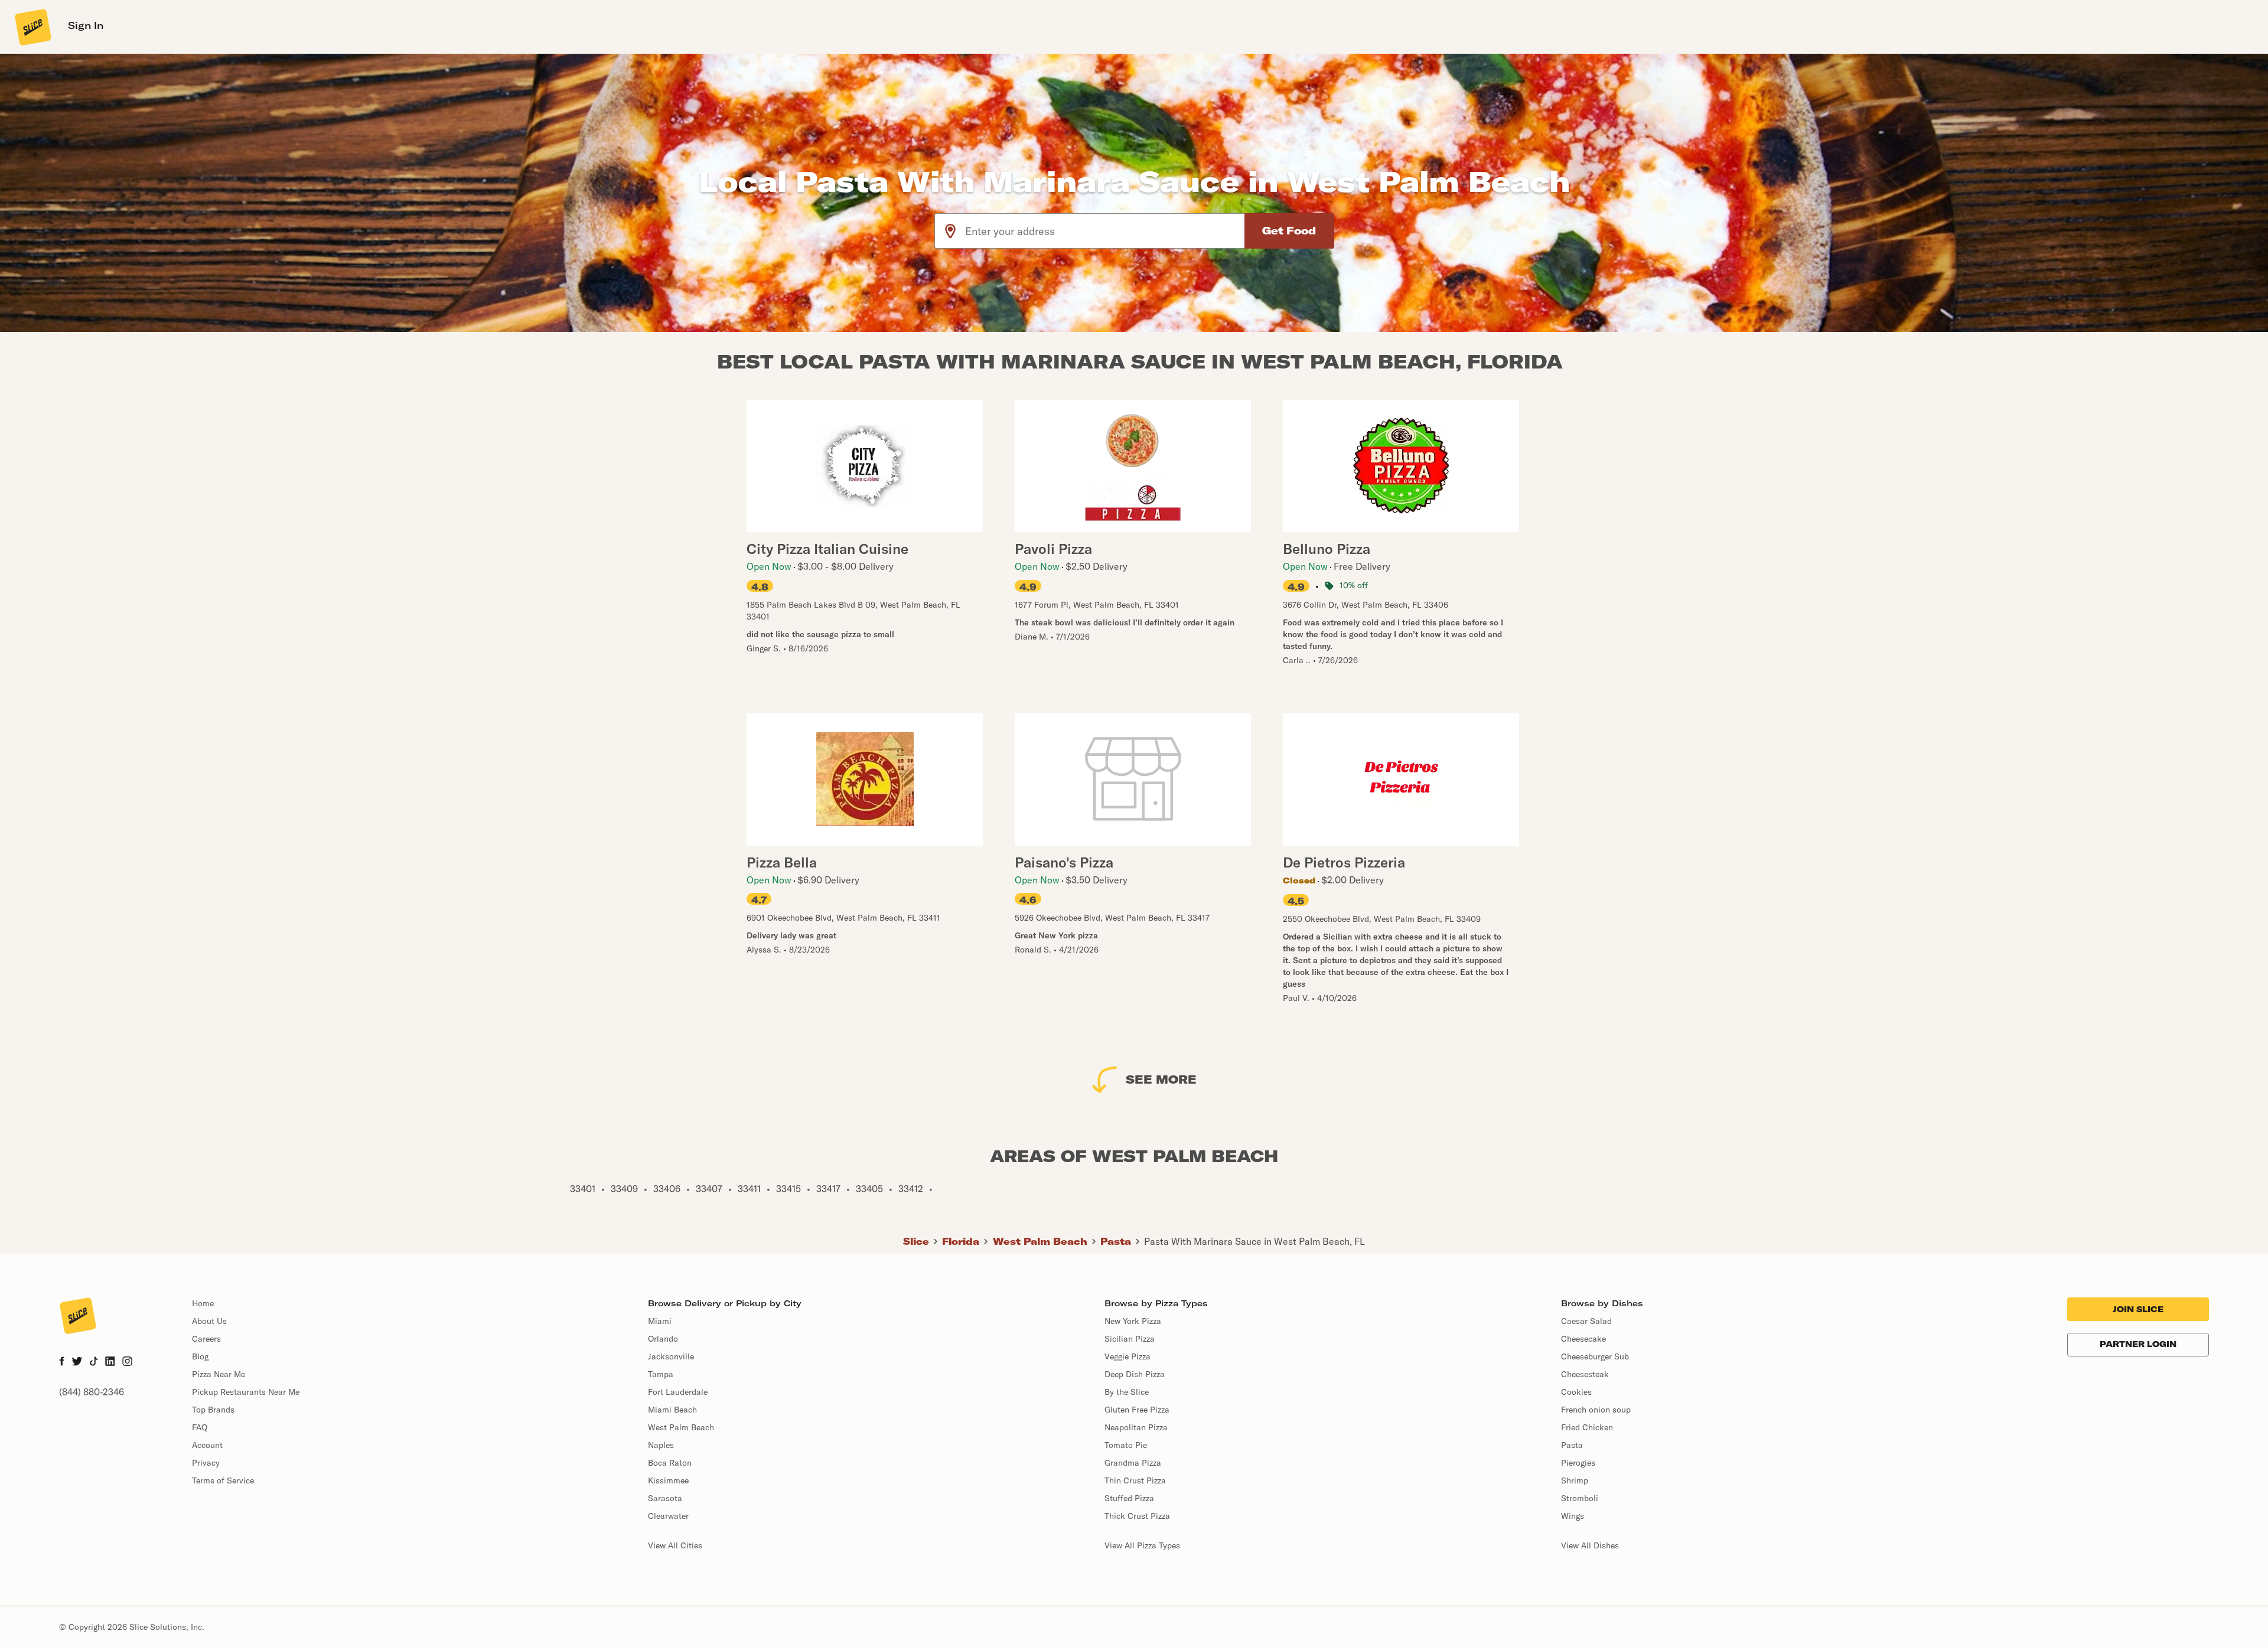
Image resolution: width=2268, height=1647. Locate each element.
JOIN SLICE (2138, 1309)
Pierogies (1578, 1463)
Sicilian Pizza (1130, 1339)
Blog (200, 1356)
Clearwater (668, 1516)
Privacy (206, 1463)
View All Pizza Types (1142, 1545)
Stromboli (1580, 1498)
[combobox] (1105, 231)
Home (203, 1303)
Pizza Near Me (219, 1374)
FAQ (200, 1427)
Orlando (663, 1339)
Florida (961, 1241)
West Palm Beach (1040, 1241)
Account (207, 1445)
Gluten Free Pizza (1137, 1410)
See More (1161, 1079)
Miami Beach (672, 1410)
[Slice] (32, 27)
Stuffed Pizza (1129, 1498)
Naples (661, 1445)
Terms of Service (223, 1480)
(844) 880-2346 (92, 1392)
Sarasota (665, 1498)
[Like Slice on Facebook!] (62, 1362)
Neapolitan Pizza (1136, 1427)
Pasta (1116, 1241)
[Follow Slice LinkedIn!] (110, 1362)
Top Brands (213, 1410)
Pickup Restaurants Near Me (246, 1392)
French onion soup (1596, 1410)
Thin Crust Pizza (1135, 1480)
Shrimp (1575, 1480)
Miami (660, 1321)
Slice (916, 1241)
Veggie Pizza (1128, 1356)
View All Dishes (1590, 1545)
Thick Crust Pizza (1137, 1516)
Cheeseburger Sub (1595, 1356)
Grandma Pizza (1133, 1463)
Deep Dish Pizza (1135, 1374)
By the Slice (1127, 1392)
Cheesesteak (1585, 1374)
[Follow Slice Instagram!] (128, 1362)
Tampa (661, 1374)
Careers (206, 1339)
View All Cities (675, 1545)
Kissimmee (668, 1480)
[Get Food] (1289, 231)
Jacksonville (671, 1356)
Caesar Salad (1586, 1321)
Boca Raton (670, 1463)
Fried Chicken (1587, 1427)
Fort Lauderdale (678, 1392)
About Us (209, 1321)
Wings (1573, 1516)
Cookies (1576, 1392)
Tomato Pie (1126, 1445)
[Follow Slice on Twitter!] (77, 1362)
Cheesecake (1583, 1339)
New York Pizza (1133, 1321)
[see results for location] (950, 231)
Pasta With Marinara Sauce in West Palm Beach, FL (1254, 1241)
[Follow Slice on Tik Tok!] (94, 1362)
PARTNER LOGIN (2138, 1344)
